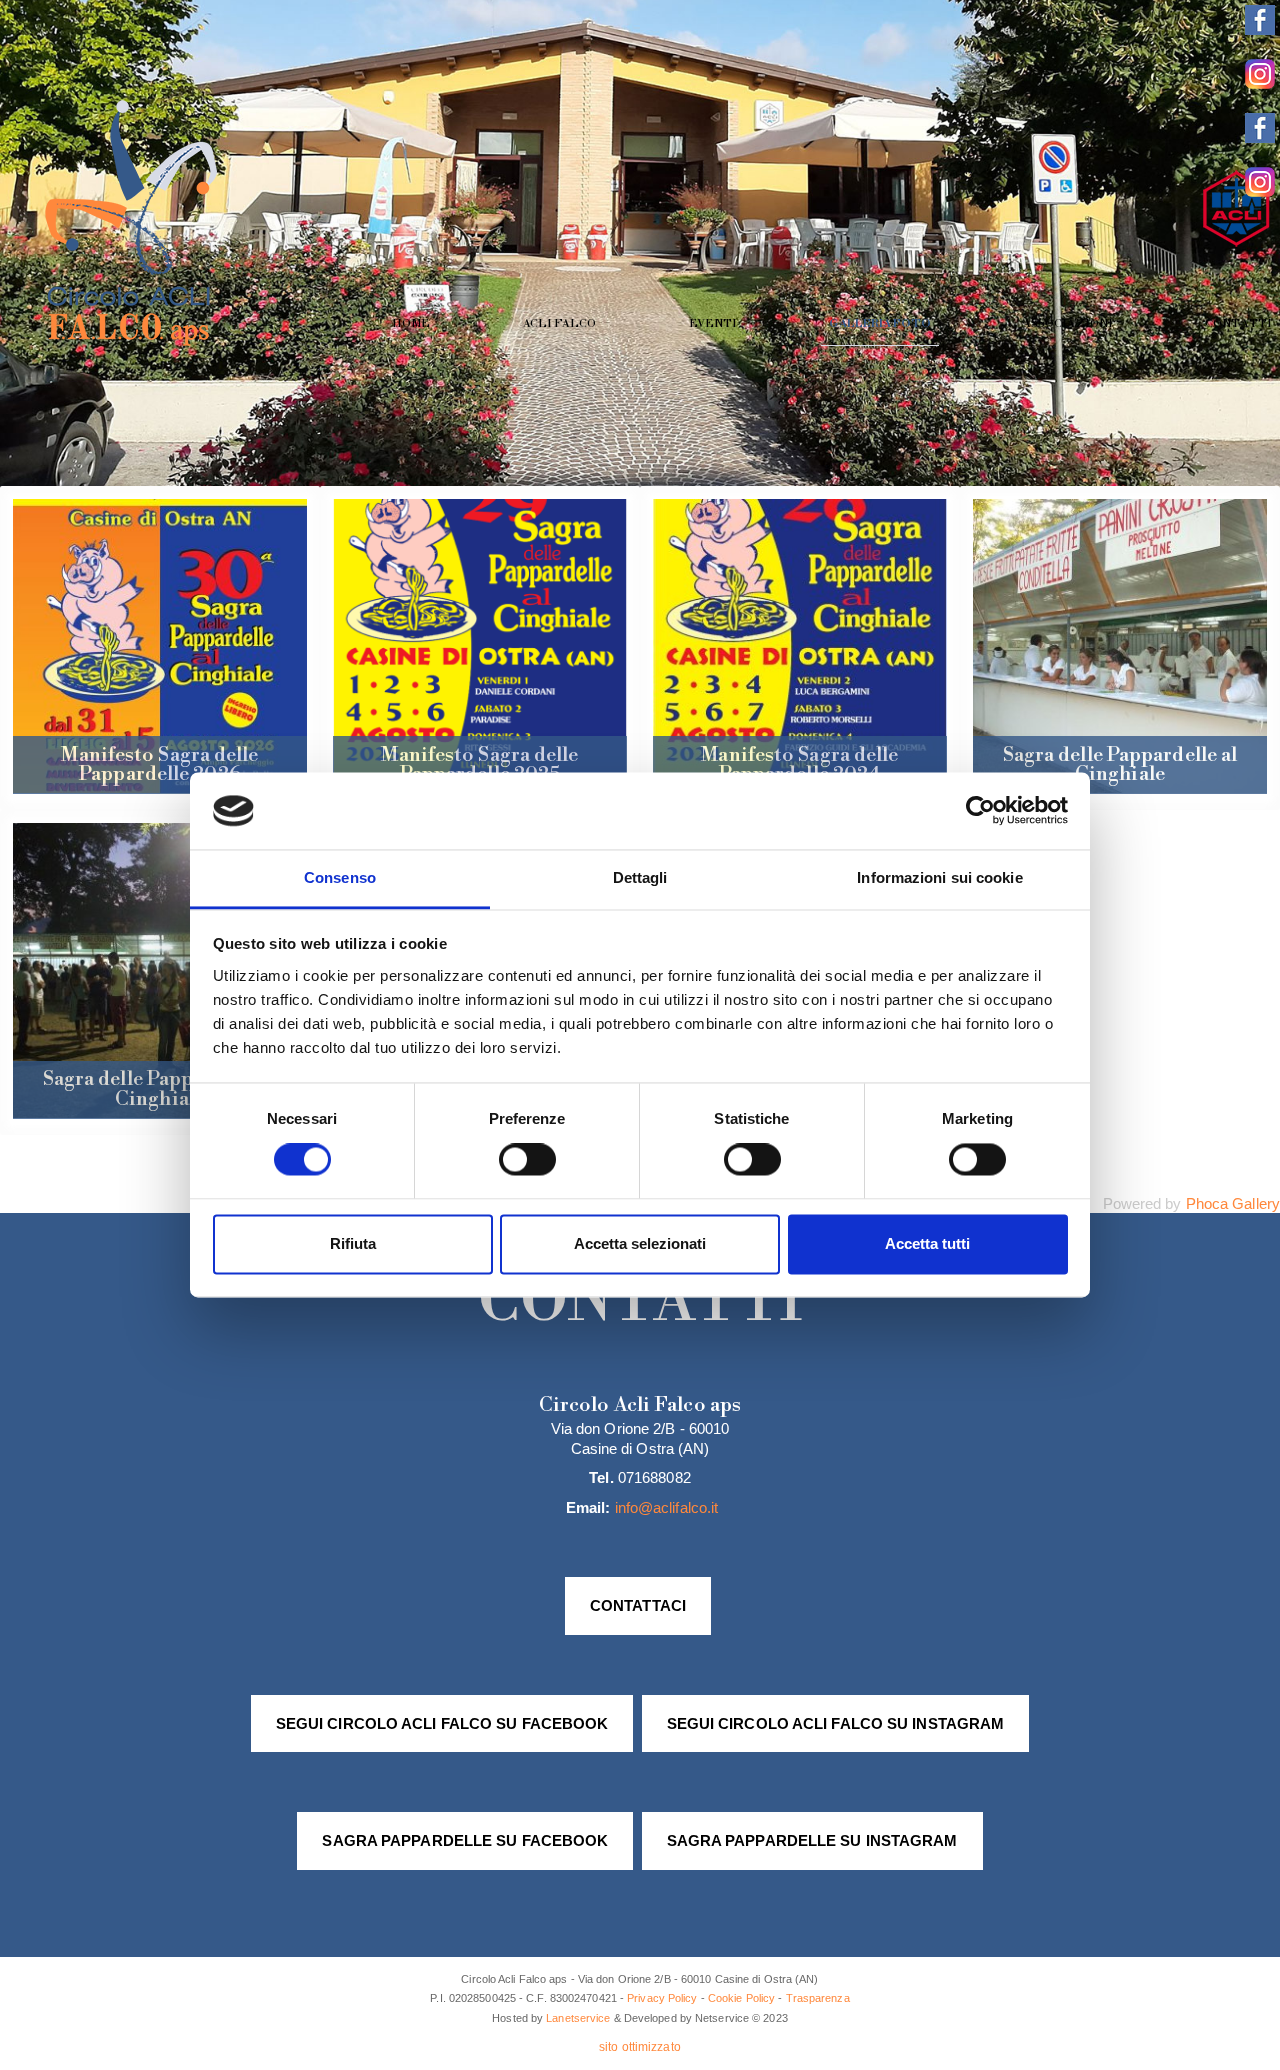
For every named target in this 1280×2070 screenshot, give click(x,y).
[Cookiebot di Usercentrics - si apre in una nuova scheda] (980, 811)
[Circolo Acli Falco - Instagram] (1260, 83)
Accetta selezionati (640, 1243)
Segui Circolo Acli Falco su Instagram (836, 1723)
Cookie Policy (741, 1998)
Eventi (713, 324)
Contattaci (638, 1605)
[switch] (527, 1160)
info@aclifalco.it (667, 1507)
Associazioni (1068, 324)
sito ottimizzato (640, 2047)
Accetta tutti (927, 1243)
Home (411, 324)
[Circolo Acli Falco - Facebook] (1260, 29)
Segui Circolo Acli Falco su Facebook (442, 1723)
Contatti (1238, 324)
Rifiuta (353, 1243)
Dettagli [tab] (640, 877)
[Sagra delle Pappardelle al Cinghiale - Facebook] (1260, 137)
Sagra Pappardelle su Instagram (812, 1840)
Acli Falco (560, 324)
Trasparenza (818, 1998)
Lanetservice (578, 2018)
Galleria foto (879, 324)
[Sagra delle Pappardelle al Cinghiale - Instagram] (1260, 191)
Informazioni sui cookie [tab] (939, 877)
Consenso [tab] (340, 877)
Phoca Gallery (1233, 1203)
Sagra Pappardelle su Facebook (465, 1840)
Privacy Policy (662, 1998)
